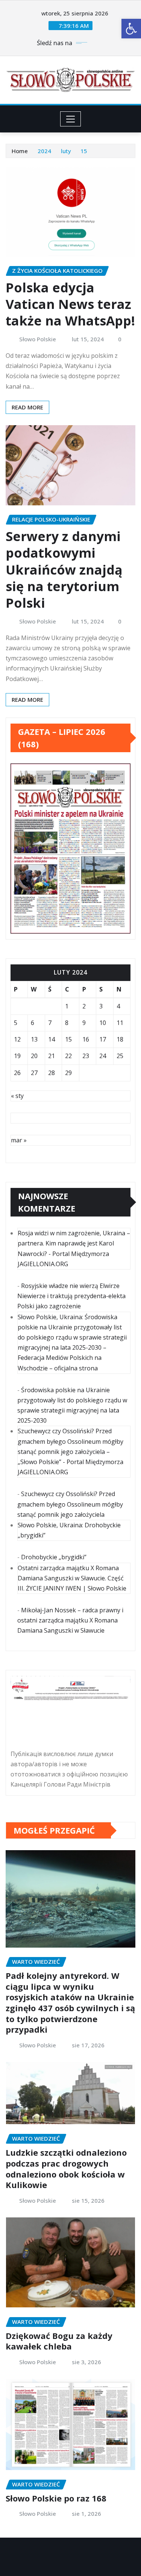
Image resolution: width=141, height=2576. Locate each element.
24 (103, 1056)
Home (20, 151)
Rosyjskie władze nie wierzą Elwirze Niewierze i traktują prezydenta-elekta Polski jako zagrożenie (71, 1296)
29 (68, 1073)
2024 (44, 151)
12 (17, 1039)
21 (52, 1056)
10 (103, 1023)
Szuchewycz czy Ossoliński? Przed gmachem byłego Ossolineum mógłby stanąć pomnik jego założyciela (70, 1504)
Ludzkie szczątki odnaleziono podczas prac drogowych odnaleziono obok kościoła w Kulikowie (66, 2168)
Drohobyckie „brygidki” (54, 1557)
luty (66, 151)
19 (17, 1056)
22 (68, 1056)
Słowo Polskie (38, 339)
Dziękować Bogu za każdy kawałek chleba (59, 2341)
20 (34, 1056)
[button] (131, 29)
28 (52, 1073)
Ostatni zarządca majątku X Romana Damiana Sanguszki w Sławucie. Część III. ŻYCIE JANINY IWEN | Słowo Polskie (72, 1578)
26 (17, 1073)
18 (120, 1039)
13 (34, 1039)
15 (84, 151)
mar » (19, 1140)
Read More (27, 407)
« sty (17, 1096)
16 (86, 1039)
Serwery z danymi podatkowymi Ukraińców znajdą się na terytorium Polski (64, 569)
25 (120, 1056)
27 (34, 1073)
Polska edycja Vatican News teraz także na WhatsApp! (70, 304)
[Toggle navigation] (70, 119)
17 (103, 1039)
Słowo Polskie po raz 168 (56, 2498)
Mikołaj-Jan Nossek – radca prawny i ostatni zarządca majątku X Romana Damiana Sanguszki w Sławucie (70, 1620)
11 (120, 1023)
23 (86, 1056)
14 (52, 1039)
